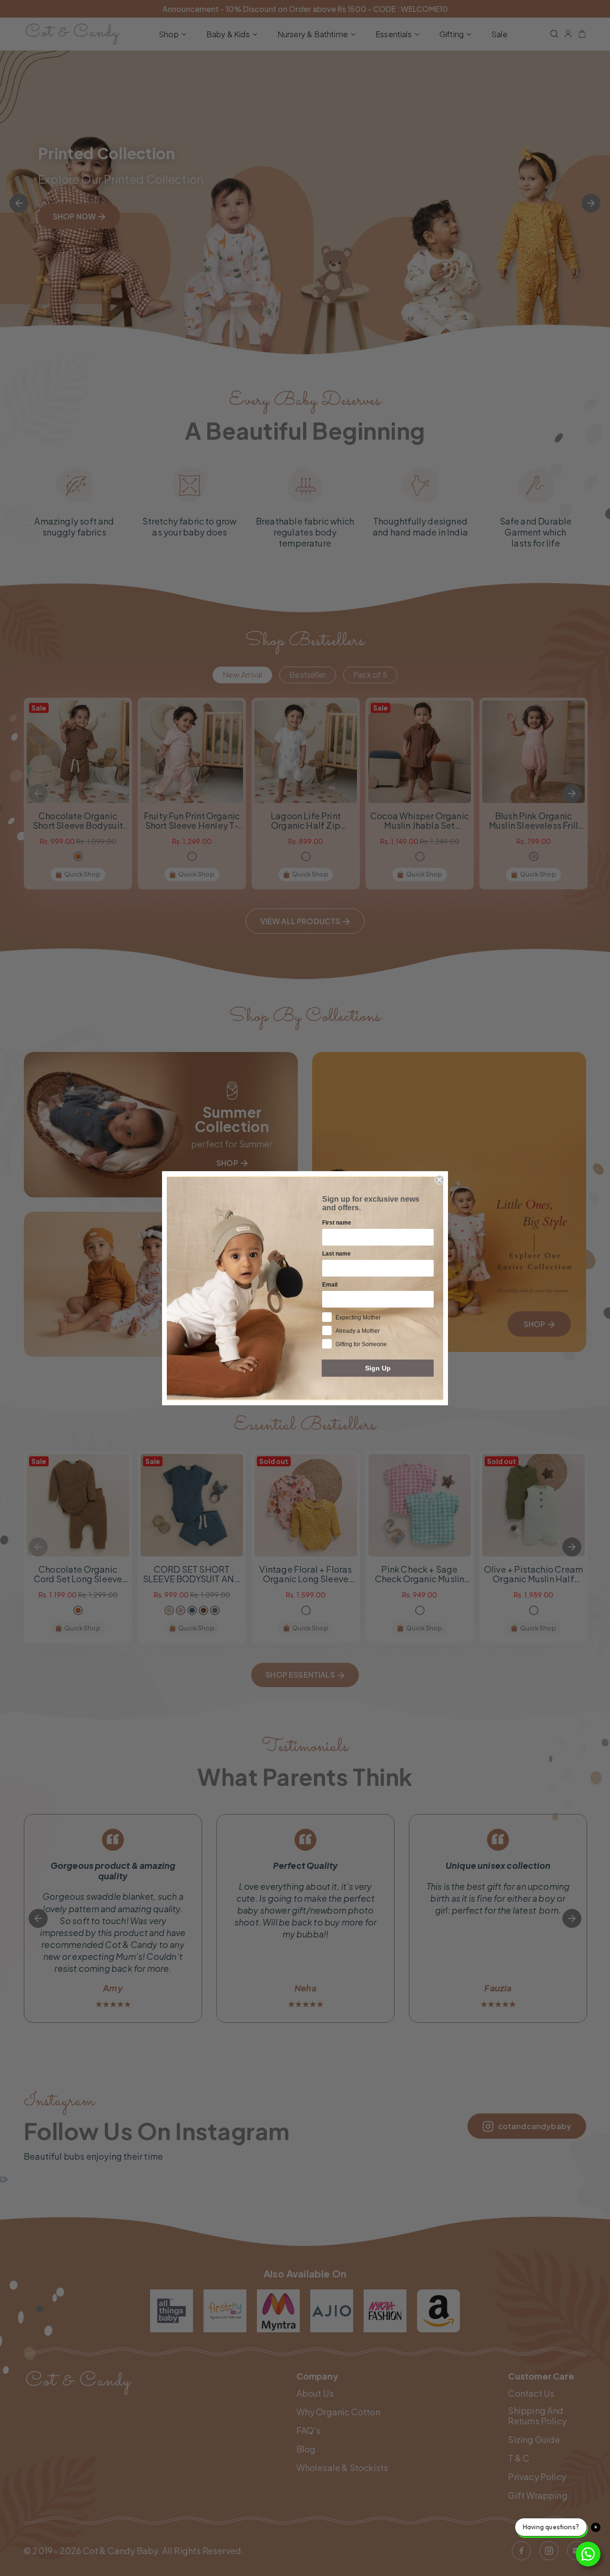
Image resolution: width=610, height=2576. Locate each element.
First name (337, 1223)
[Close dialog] (439, 1180)
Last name (336, 1254)
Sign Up (378, 1368)
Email (330, 1285)
